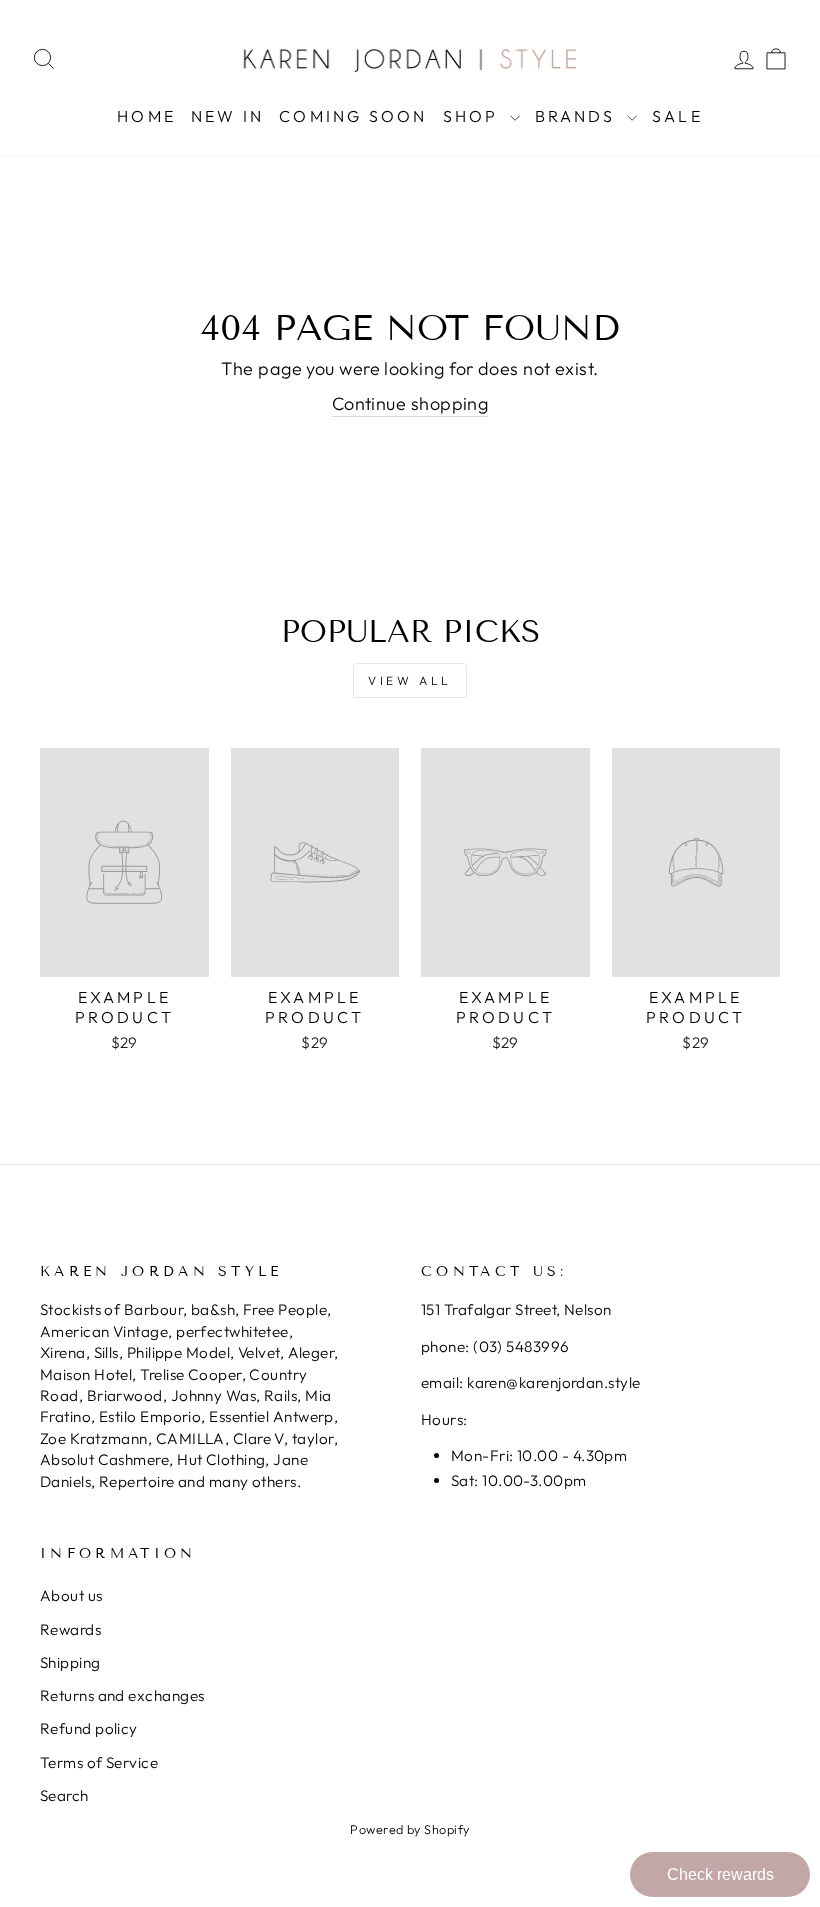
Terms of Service (99, 1762)
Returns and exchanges (122, 1695)
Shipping (70, 1662)
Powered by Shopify (409, 1829)
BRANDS (578, 116)
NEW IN (227, 116)
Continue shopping (410, 403)
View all (410, 680)
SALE (677, 116)
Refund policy (89, 1728)
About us (71, 1595)
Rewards (70, 1629)
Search (64, 1795)
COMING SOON (353, 116)
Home (146, 116)
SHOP (474, 116)
